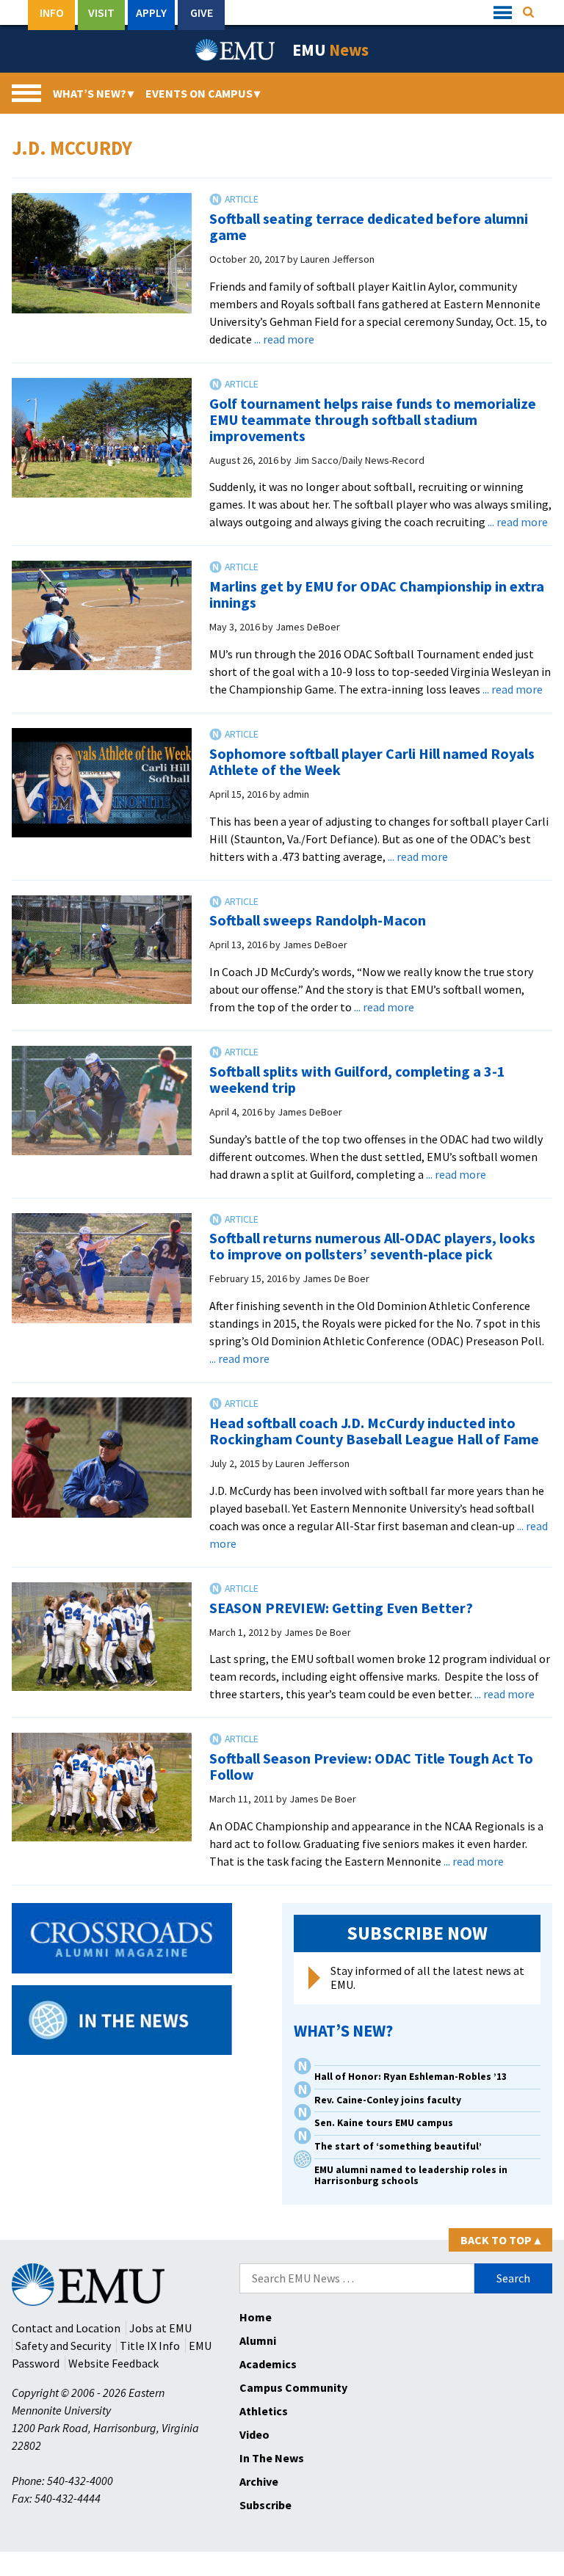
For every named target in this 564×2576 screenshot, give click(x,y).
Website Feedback (113, 2363)
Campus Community (293, 2387)
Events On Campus (203, 93)
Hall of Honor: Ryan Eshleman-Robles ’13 (411, 2077)
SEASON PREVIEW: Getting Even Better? (341, 1608)
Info (52, 12)
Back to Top (500, 2240)
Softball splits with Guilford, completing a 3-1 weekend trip (357, 1079)
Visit (101, 12)
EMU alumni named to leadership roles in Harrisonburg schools (411, 2175)
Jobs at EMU (160, 2328)
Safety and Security (63, 2346)
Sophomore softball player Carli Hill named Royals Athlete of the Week (372, 761)
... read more (284, 339)
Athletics (264, 2411)
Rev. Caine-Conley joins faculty (388, 2100)
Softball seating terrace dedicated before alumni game (369, 226)
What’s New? (93, 93)
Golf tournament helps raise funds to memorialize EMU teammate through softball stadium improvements (373, 419)
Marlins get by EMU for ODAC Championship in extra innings (377, 594)
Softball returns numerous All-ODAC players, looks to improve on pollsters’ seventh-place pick (372, 1246)
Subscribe (265, 2505)
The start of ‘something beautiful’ (398, 2146)
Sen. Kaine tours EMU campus (384, 2123)
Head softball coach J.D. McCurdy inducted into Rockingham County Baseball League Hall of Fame (374, 1431)
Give (202, 12)
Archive (259, 2481)
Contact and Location (66, 2328)
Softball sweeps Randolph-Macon (318, 920)
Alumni (258, 2340)
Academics (268, 2364)
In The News (272, 2458)
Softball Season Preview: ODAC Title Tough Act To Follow (371, 1766)
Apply (151, 12)
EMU (330, 50)
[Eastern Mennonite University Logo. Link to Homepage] (236, 50)
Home (256, 2317)
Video (254, 2434)
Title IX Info (150, 2346)
